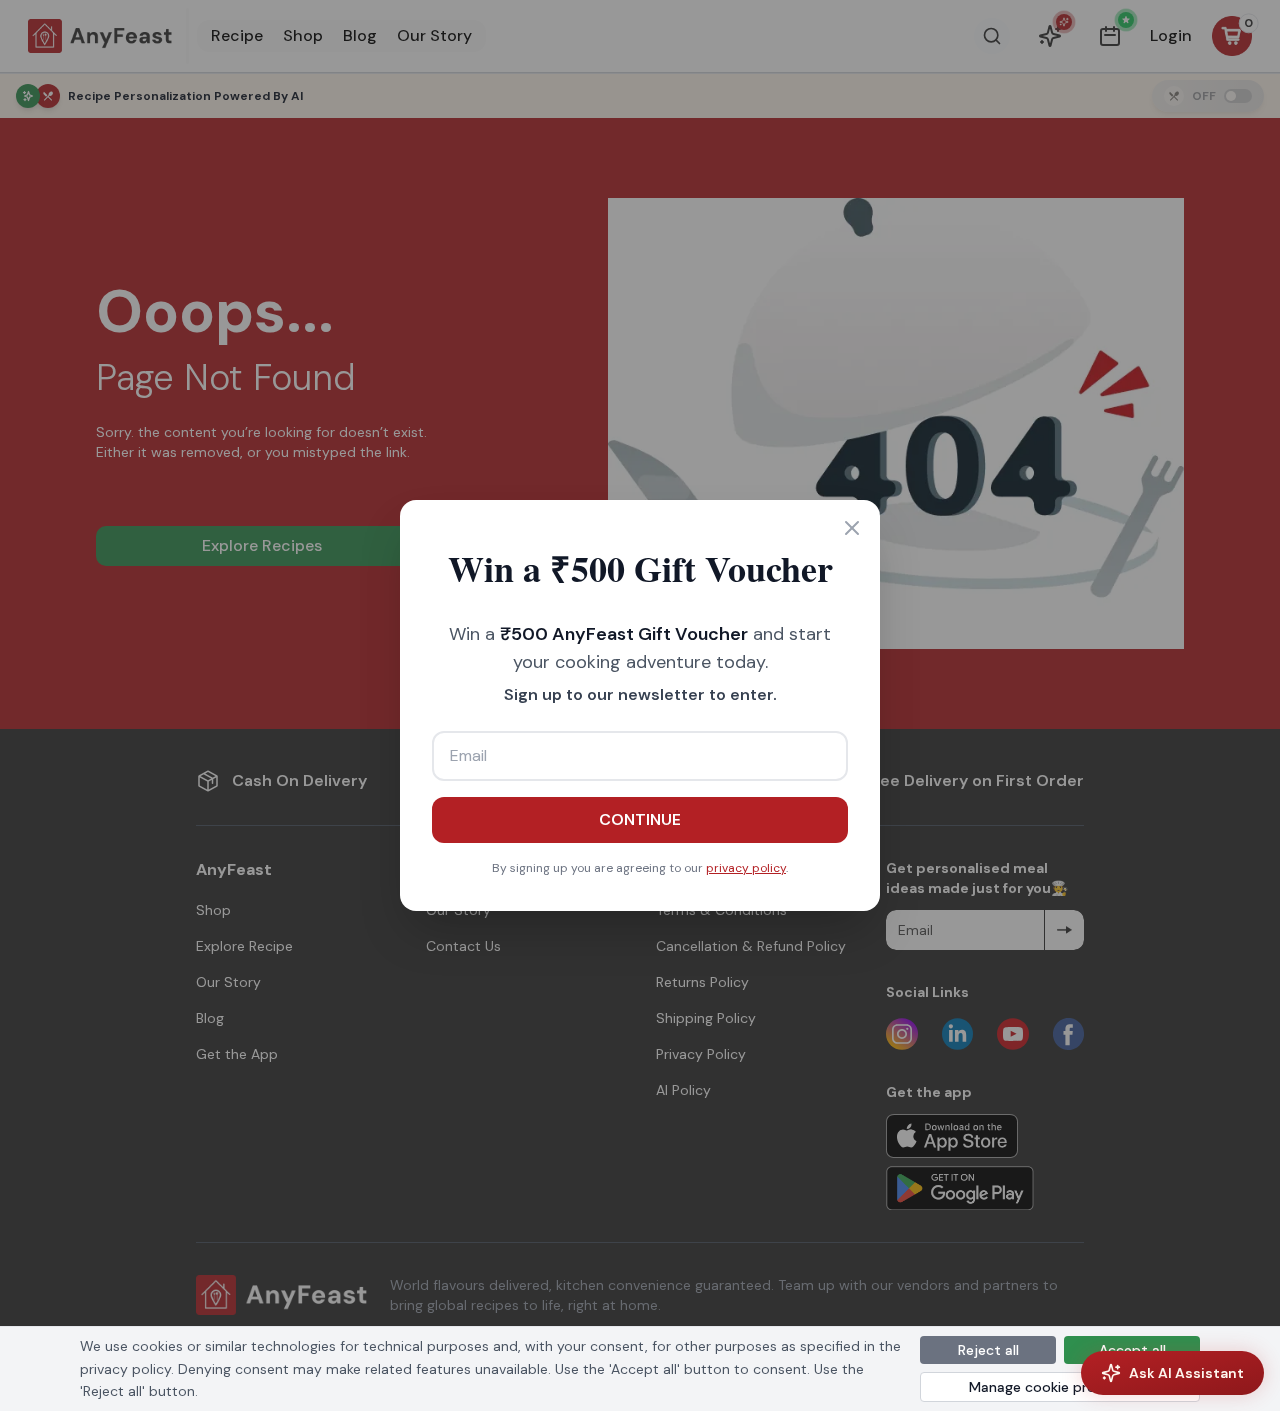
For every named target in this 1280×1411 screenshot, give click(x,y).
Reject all (988, 1350)
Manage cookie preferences (1060, 1387)
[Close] (852, 528)
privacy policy (746, 868)
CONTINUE (640, 819)
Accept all (1132, 1350)
